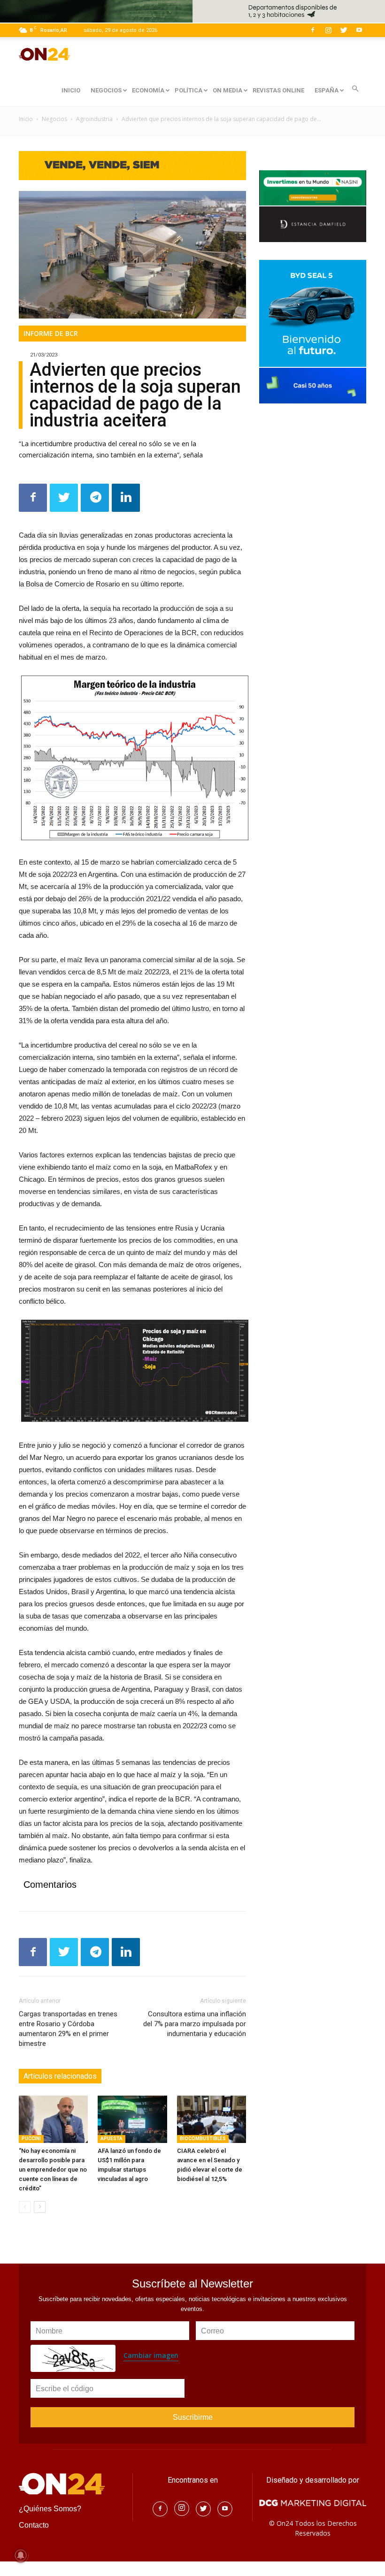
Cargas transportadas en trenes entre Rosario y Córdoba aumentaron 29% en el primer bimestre (68, 2029)
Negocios (54, 119)
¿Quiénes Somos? (50, 2509)
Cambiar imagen (151, 2355)
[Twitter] (344, 30)
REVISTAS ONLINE (278, 90)
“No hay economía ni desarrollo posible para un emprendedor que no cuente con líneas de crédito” (53, 2169)
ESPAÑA (327, 90)
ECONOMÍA (148, 90)
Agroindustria (94, 119)
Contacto (34, 2525)
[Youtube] (359, 30)
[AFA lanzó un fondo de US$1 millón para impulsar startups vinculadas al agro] (132, 2119)
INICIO (71, 90)
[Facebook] (313, 30)
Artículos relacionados (60, 2076)
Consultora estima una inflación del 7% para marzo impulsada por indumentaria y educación (195, 2024)
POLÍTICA (189, 90)
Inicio (26, 119)
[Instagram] (328, 30)
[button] (355, 89)
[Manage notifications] (21, 2555)
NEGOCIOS (106, 90)
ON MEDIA (227, 90)
